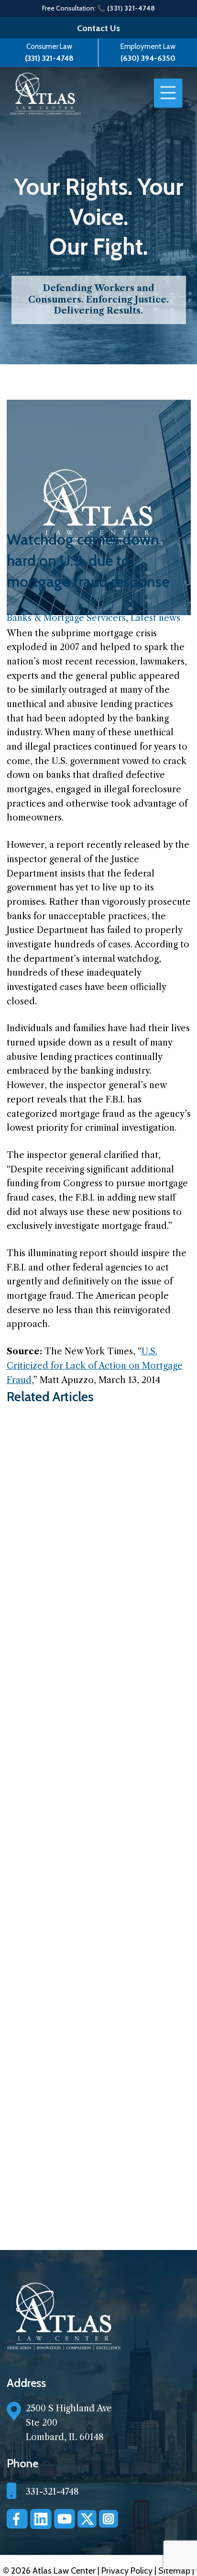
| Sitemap (173, 2571)
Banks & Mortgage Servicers (66, 618)
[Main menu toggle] (168, 93)
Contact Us (98, 28)
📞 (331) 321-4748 (126, 8)
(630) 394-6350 (148, 58)
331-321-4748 (52, 2492)
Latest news (155, 618)
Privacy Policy (128, 2571)
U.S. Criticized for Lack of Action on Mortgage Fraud (95, 1366)
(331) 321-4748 (49, 58)
